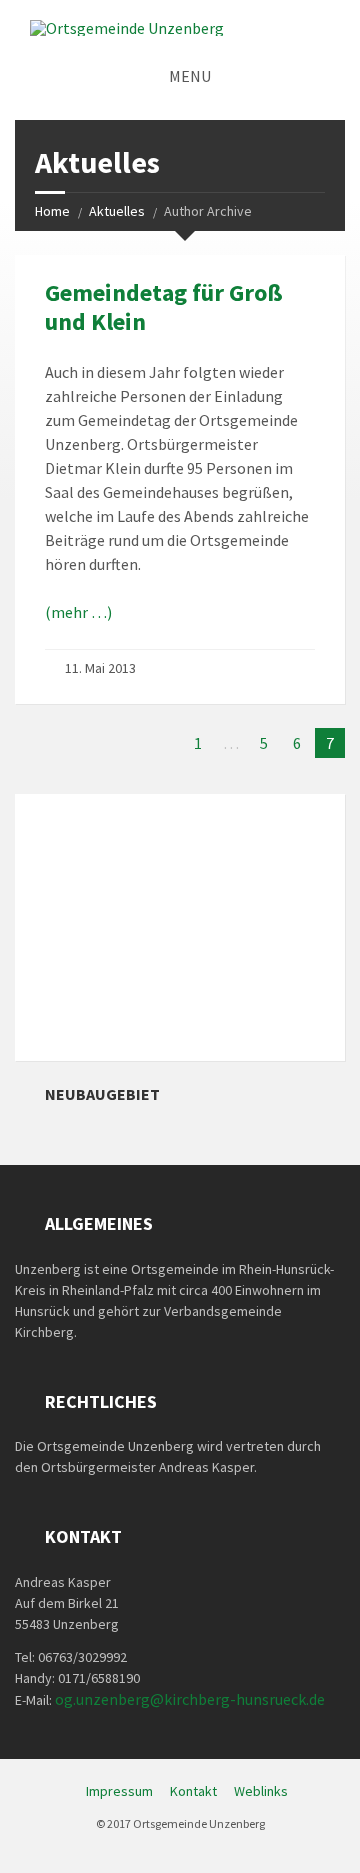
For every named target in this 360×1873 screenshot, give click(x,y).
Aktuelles (117, 211)
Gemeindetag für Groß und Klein (164, 307)
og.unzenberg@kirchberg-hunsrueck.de (190, 1699)
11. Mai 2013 (100, 668)
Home (52, 211)
